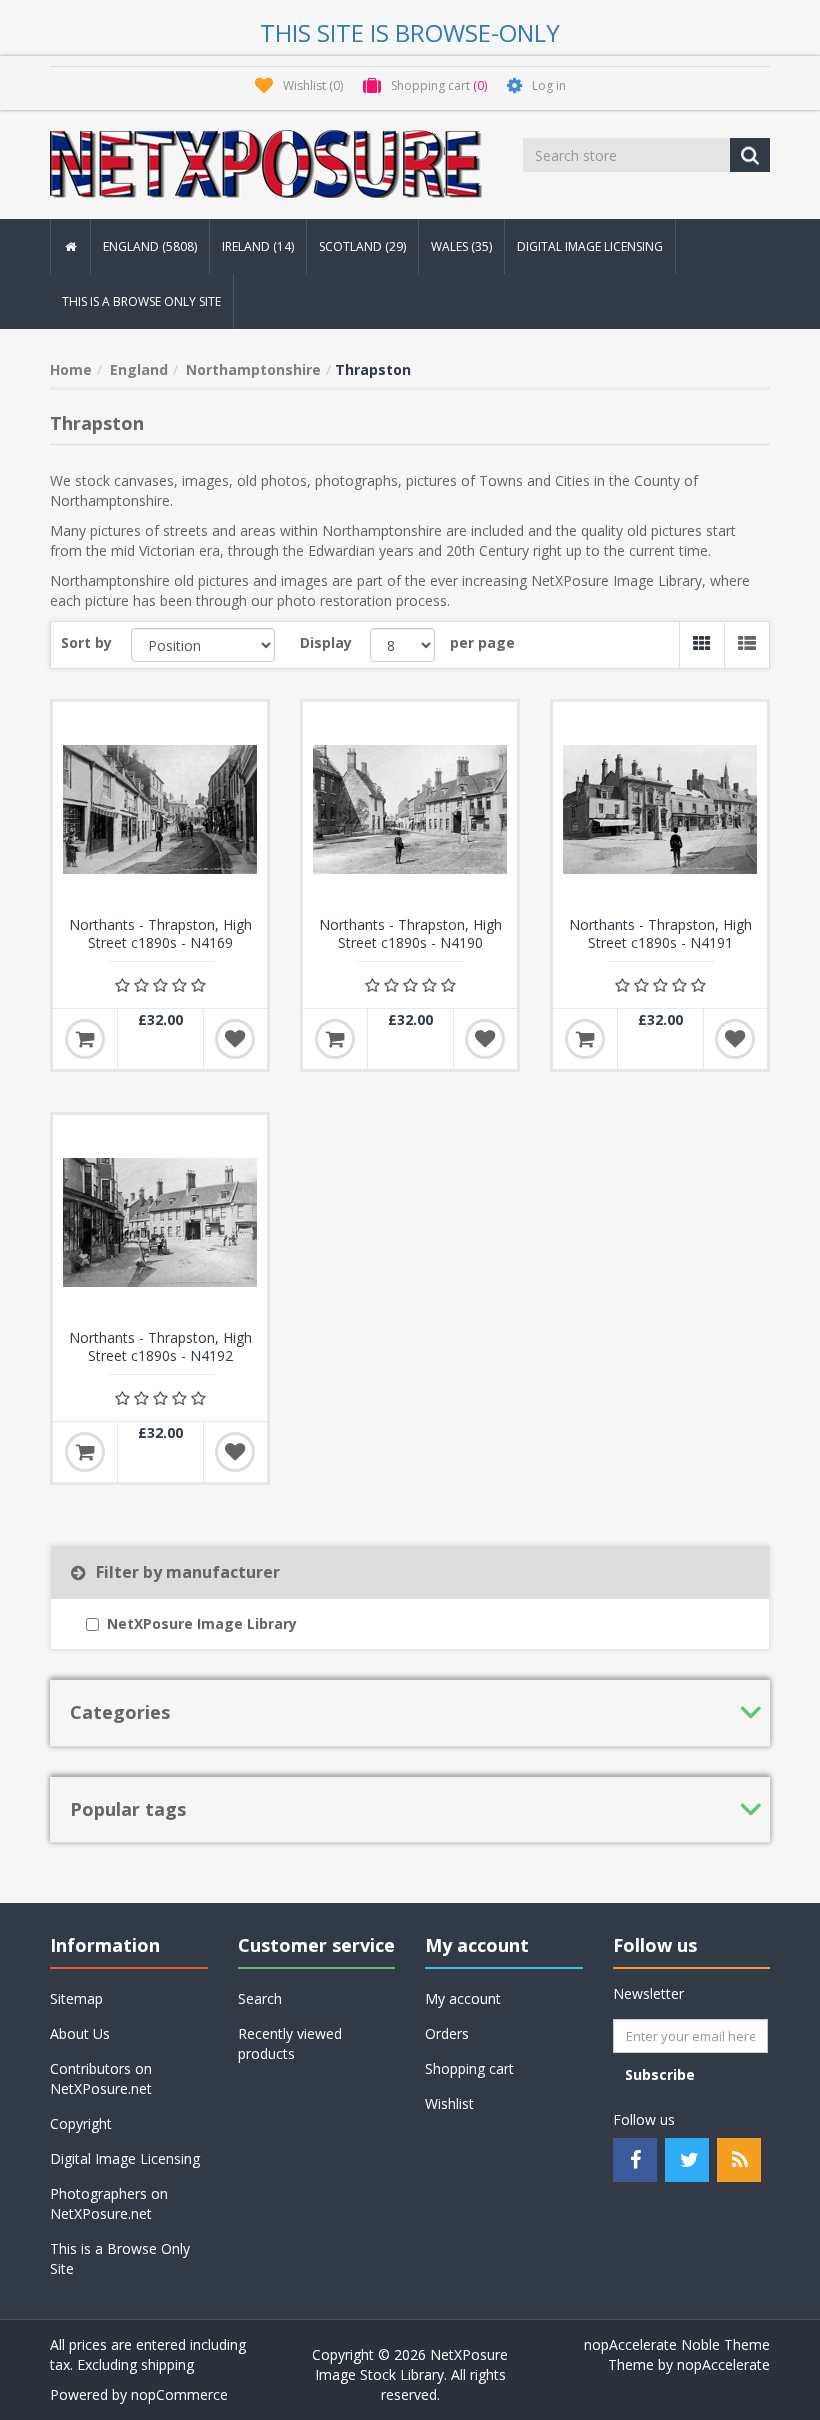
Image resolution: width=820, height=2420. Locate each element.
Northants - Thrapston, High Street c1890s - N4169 (160, 934)
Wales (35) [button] (461, 246)
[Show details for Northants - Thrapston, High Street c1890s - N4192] (160, 1222)
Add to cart (85, 1039)
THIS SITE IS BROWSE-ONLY (410, 32)
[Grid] (701, 645)
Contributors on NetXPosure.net (101, 2078)
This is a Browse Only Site (141, 301)
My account (463, 1998)
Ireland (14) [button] (258, 246)
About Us (80, 2033)
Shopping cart (469, 2068)
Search (260, 1998)
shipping (167, 2364)
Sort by (86, 642)
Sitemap (76, 1998)
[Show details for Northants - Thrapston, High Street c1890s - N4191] (660, 809)
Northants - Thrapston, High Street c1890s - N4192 (160, 1347)
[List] (746, 645)
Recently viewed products (290, 2043)
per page (482, 642)
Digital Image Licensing (590, 246)
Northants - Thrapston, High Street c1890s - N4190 (410, 934)
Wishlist (449, 2103)
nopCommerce (179, 2394)
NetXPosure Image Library (202, 1623)
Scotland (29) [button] (362, 246)
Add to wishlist (235, 1039)
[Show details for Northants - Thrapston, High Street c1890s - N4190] (410, 809)
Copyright (81, 2123)
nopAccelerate (723, 2364)
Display (326, 642)
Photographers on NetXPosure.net (109, 2203)
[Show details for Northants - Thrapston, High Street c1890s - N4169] (160, 809)
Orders (447, 2033)
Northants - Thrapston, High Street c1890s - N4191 (660, 934)
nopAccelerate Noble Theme (677, 2344)
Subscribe (660, 2074)
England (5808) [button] (150, 246)
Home (71, 369)
